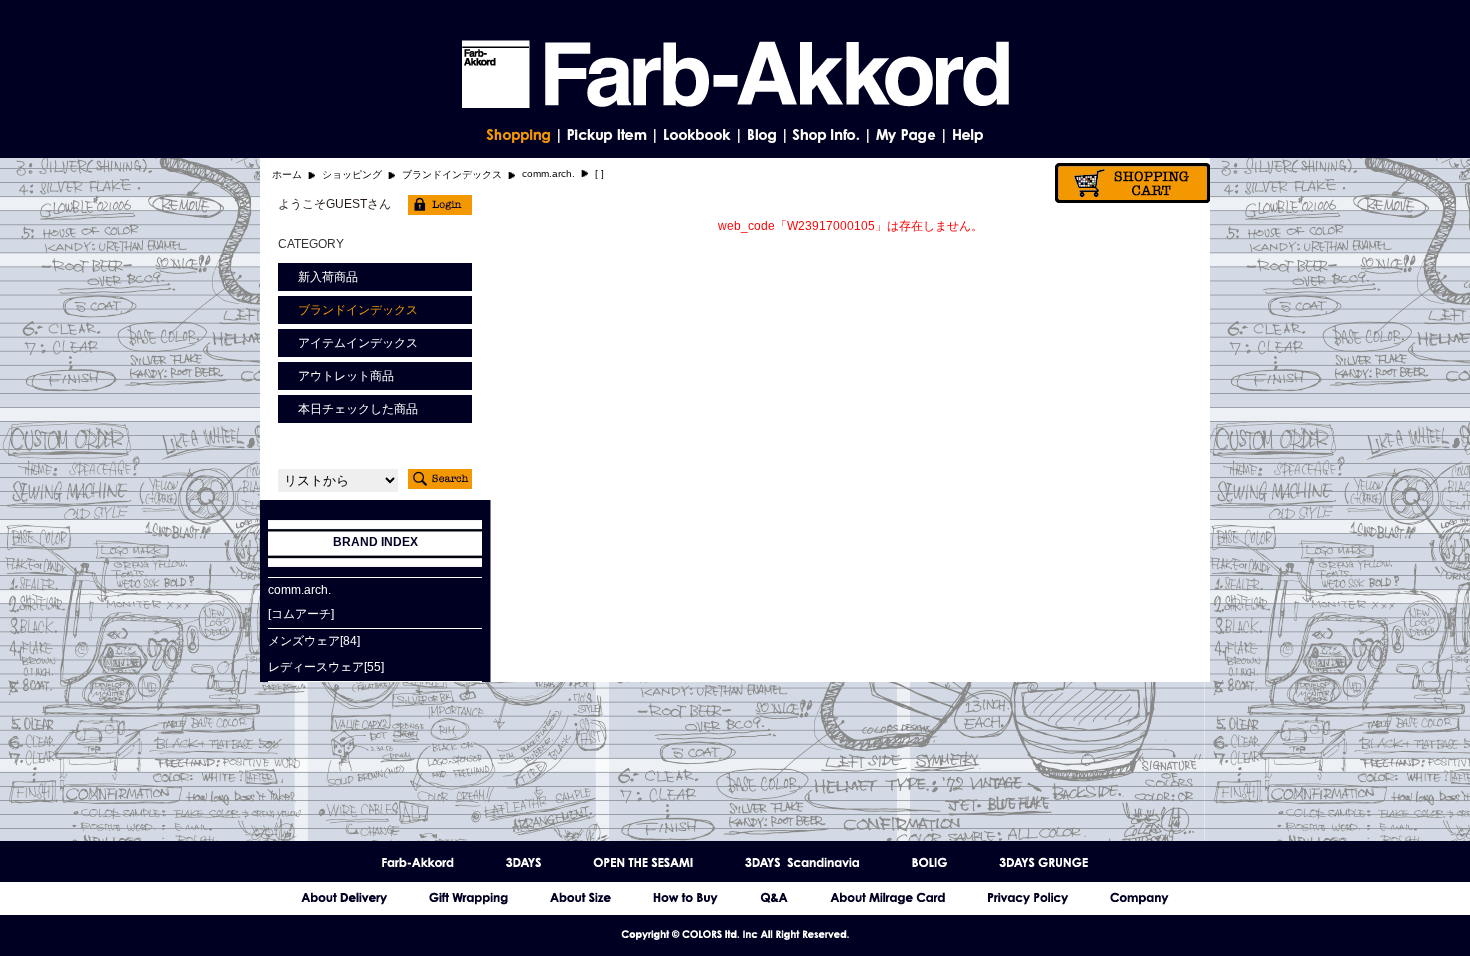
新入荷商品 (328, 277)
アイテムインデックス (358, 343)
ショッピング (352, 174)
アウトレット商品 (346, 376)
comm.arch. (548, 173)
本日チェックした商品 (358, 409)
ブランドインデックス (452, 174)
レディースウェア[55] (326, 667)
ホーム (287, 174)
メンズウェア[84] (314, 641)
